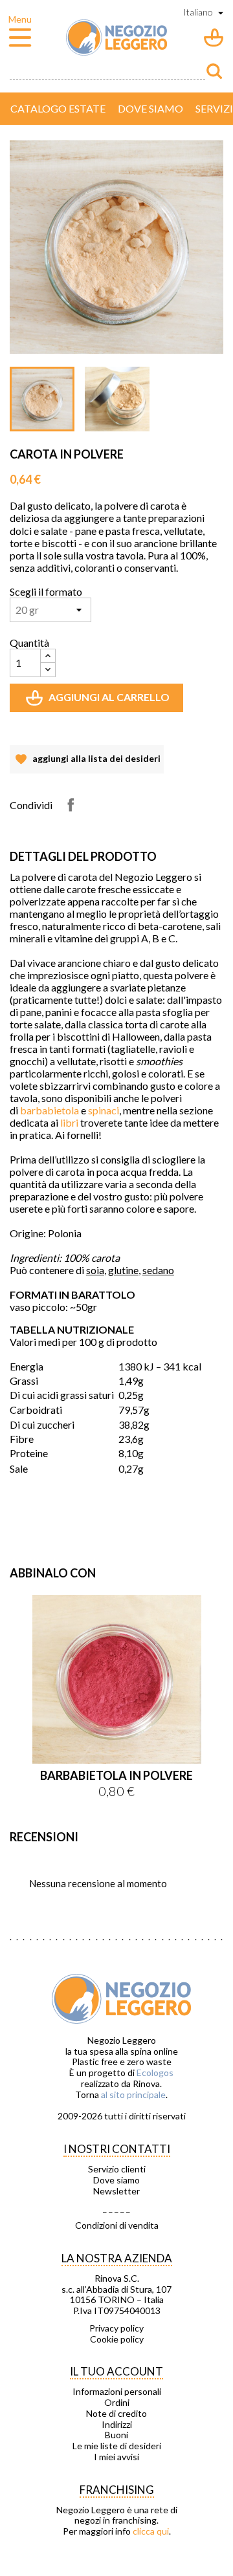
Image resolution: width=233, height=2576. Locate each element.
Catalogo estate (58, 108)
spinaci (104, 1110)
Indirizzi (117, 2425)
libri (69, 1122)
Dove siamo (150, 108)
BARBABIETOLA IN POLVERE (116, 1775)
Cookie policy (117, 2339)
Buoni (116, 2435)
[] (214, 71)
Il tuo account (116, 2371)
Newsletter (116, 2191)
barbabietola (50, 1110)
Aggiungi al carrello (99, 701)
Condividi (71, 805)
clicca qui (151, 2531)
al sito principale (133, 2094)
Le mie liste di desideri (117, 2446)
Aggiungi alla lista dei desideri (87, 763)
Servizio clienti (117, 2169)
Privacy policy (116, 2328)
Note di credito (116, 2414)
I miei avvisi (116, 2457)
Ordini (117, 2403)
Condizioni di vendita (117, 2225)
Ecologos (155, 2073)
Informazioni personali (117, 2392)
